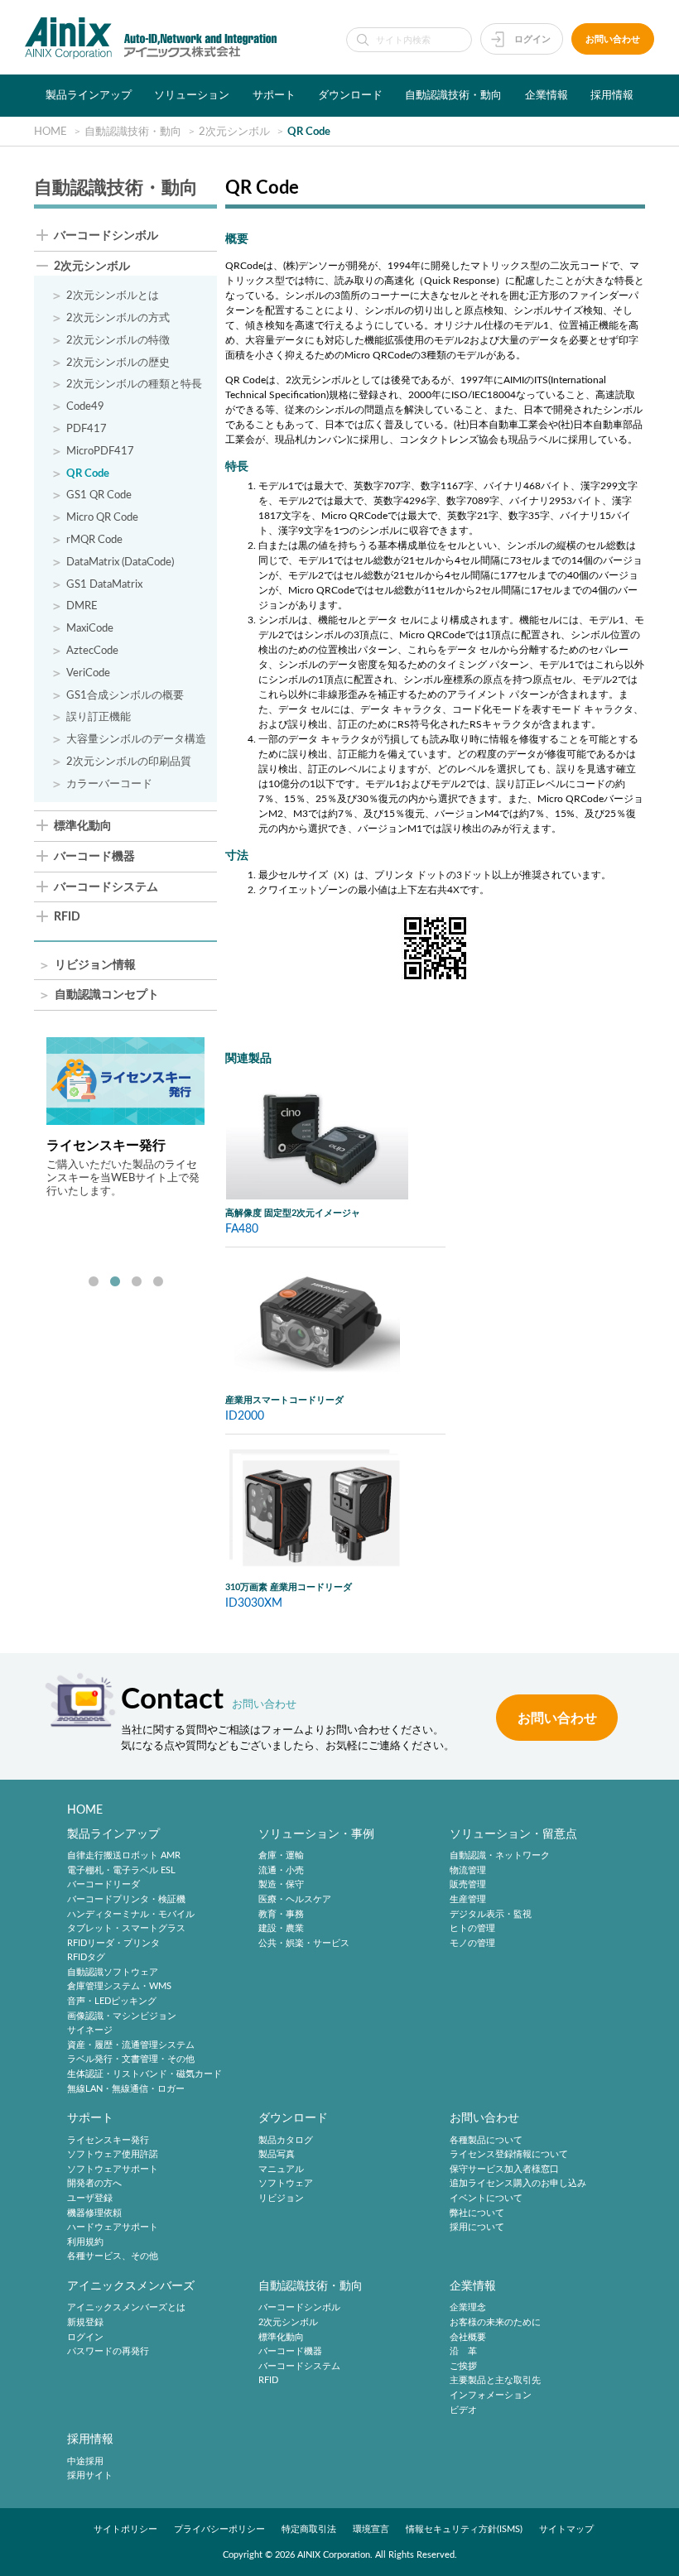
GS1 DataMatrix (104, 584)
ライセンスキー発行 (108, 2140)
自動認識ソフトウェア (113, 1972)
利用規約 (85, 2242)
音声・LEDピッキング (112, 2001)
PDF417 (87, 429)
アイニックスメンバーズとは (126, 2308)
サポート (274, 95)
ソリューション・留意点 (513, 1834)
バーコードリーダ (104, 1885)
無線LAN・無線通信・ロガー (126, 2089)
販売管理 (468, 1885)
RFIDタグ (86, 1958)
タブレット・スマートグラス (126, 1928)
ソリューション (192, 95)
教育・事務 (281, 1914)
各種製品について (486, 2140)
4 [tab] (158, 1282)
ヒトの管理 (472, 1928)
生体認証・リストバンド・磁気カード (144, 2074)
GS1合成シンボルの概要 (125, 695)
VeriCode (88, 673)
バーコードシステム (106, 888)
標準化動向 (83, 827)
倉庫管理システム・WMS (119, 1987)
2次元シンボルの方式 (118, 318)
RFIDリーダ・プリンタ (113, 1943)
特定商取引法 (309, 2529)
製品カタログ (286, 2140)
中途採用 (85, 2461)
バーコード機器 (94, 857)
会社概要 (468, 2337)
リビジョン (281, 2198)
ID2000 (245, 1416)
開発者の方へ (94, 2184)
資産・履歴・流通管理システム (131, 2045)
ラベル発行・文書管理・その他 (131, 2060)
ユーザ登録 (90, 2198)
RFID (67, 918)
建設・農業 (281, 1928)
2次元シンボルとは (113, 296)
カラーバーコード (109, 784)
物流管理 (468, 1870)
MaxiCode (90, 628)
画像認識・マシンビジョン (122, 2016)
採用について (477, 2227)
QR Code (88, 473)
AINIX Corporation (334, 2555)
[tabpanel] (125, 1117)
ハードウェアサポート (113, 2227)
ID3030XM (254, 1603)
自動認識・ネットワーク (500, 1855)
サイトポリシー (125, 2529)
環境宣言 (371, 2529)
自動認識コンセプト (107, 995)
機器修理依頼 (94, 2213)
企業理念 (468, 2308)
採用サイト (90, 2475)
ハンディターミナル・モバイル (131, 1914)
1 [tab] (94, 1282)
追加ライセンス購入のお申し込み (518, 2184)
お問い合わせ (613, 39)
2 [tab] (115, 1282)
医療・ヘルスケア (295, 1899)
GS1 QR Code (99, 495)
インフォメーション (491, 2395)
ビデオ (463, 2410)
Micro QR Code (102, 517)
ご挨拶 (463, 2366)
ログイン (532, 39)
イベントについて (486, 2198)
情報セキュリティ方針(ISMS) (464, 2529)
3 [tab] (137, 1282)
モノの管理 (472, 1943)
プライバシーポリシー (219, 2529)
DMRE (82, 606)
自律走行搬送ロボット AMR (124, 1855)
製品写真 (277, 2154)
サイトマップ (566, 2529)
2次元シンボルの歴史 (118, 363)
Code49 (85, 406)
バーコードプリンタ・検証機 (126, 1899)
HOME (85, 1810)
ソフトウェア (286, 2184)
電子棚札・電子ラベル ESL (121, 1870)
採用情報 (612, 95)
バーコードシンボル (106, 236)
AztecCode (92, 651)
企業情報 (547, 95)
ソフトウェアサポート (113, 2169)
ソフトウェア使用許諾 (113, 2154)
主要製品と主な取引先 (495, 2381)
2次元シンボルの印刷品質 (129, 762)
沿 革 (463, 2351)
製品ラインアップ (89, 95)
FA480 (242, 1229)
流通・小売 (281, 1870)
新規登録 (85, 2322)
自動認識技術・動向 (453, 95)
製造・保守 (281, 1885)
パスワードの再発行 (108, 2351)
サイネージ (90, 2031)
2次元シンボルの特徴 (118, 340)
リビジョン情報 (95, 966)
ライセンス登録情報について (509, 2154)
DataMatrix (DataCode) (120, 562)
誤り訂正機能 (99, 717)
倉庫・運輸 (281, 1855)
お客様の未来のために (495, 2322)
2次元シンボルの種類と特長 (134, 384)
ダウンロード (350, 95)
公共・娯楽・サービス (304, 1943)
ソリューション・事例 (316, 1834)
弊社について (477, 2213)
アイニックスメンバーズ (131, 2286)
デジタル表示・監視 (491, 1914)
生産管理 (468, 1899)
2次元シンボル (92, 267)
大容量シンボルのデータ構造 (136, 739)
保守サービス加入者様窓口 (504, 2169)
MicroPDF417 (100, 451)
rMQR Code (94, 540)
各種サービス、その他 (113, 2257)
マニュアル (281, 2169)
